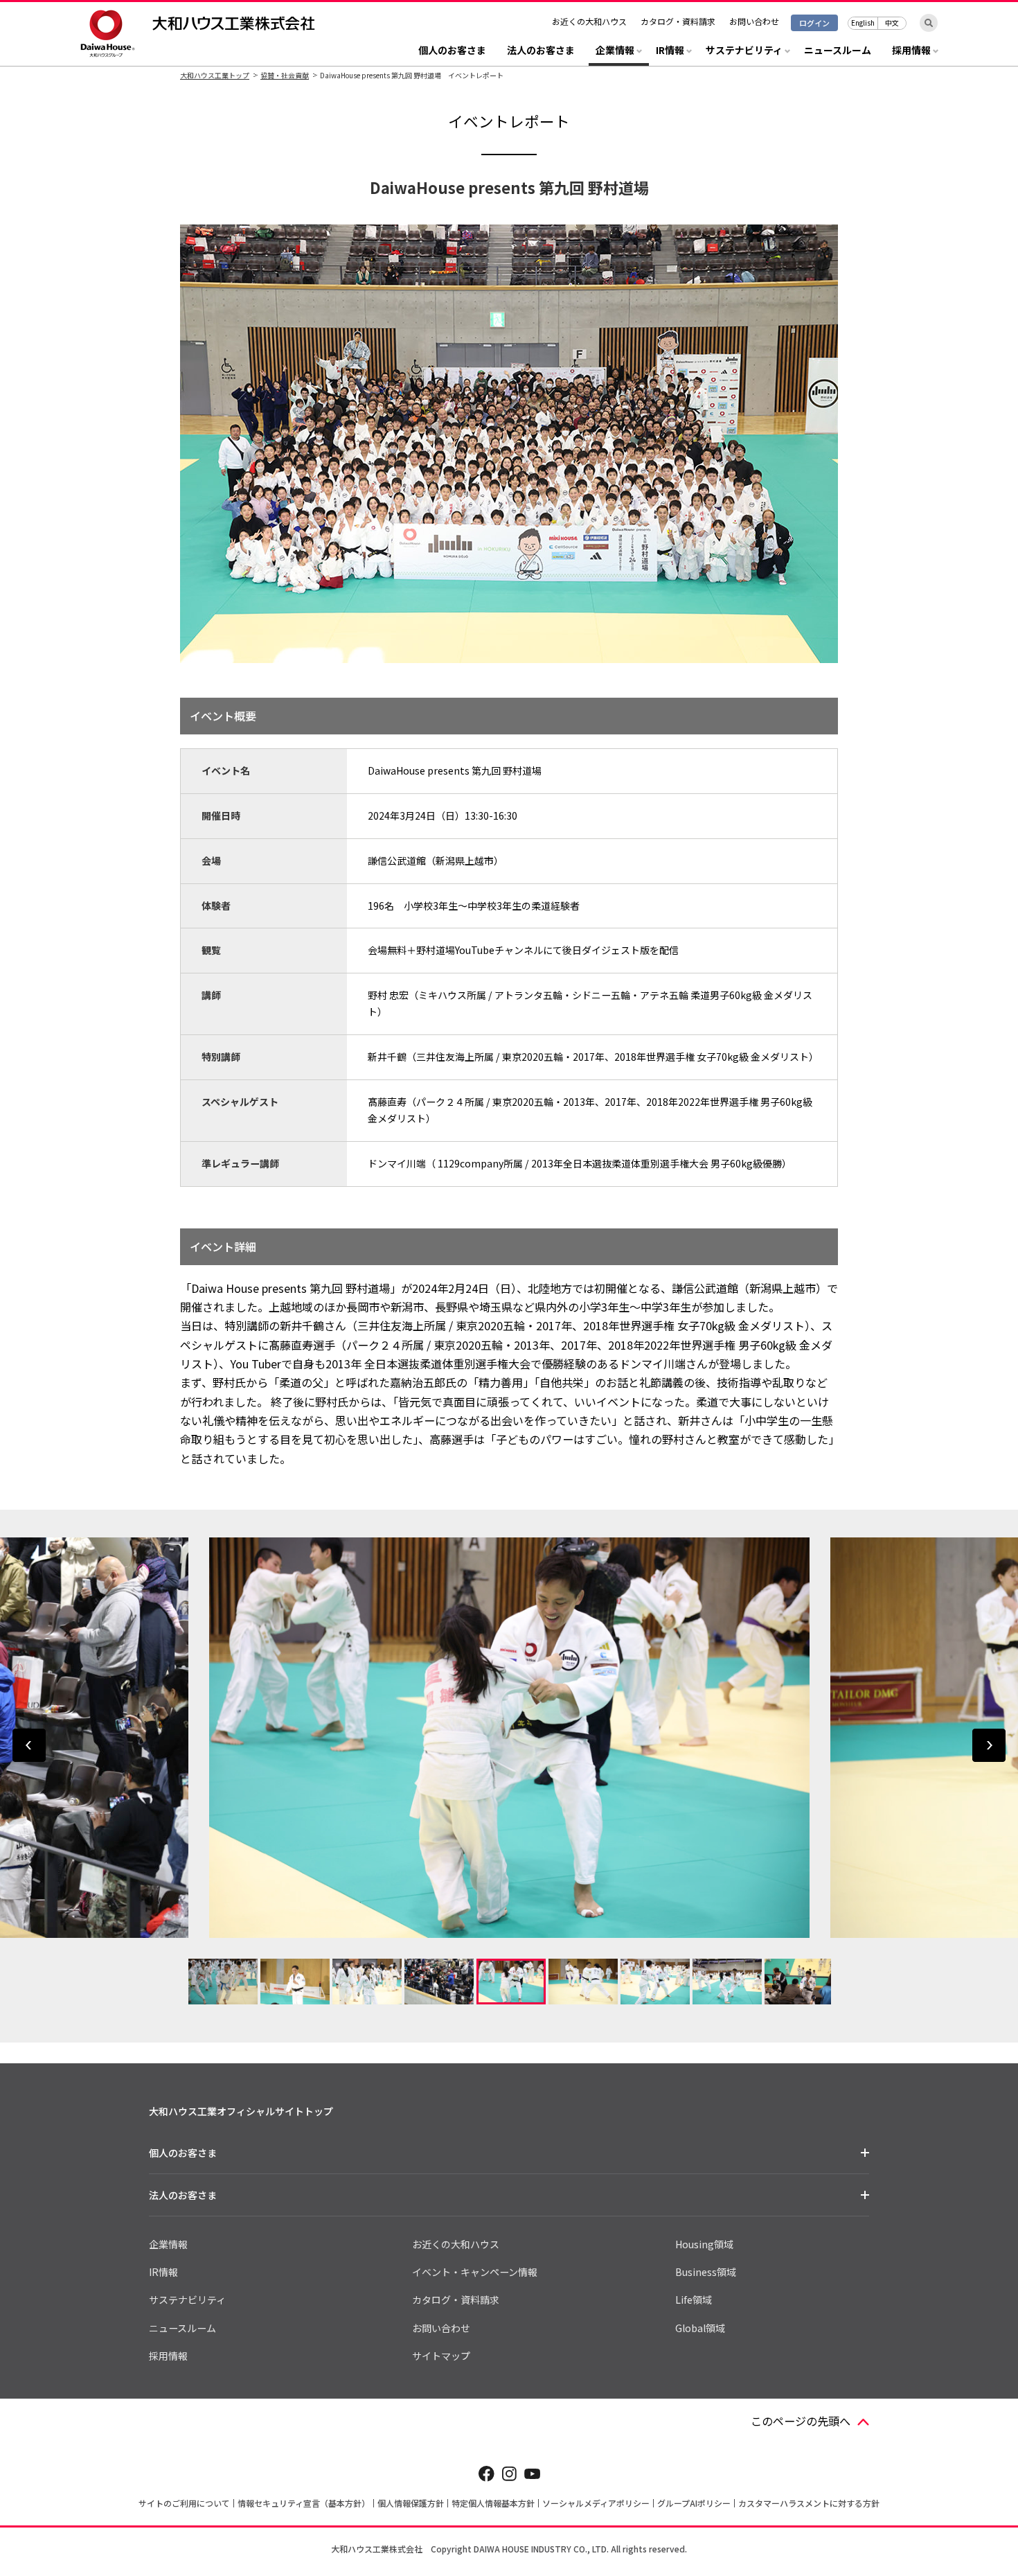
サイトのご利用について (184, 2503)
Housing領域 (704, 2244)
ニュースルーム (838, 51)
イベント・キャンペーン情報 (475, 2272)
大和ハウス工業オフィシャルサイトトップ (241, 2111)
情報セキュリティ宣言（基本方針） (304, 2503)
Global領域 (700, 2328)
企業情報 (168, 2244)
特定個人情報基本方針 (493, 2503)
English (863, 23)
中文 (892, 23)
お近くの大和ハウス (589, 21)
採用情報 (168, 2356)
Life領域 (694, 2300)
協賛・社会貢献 (285, 75)
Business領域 (706, 2272)
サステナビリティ (187, 2300)
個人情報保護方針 (411, 2503)
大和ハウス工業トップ (215, 75)
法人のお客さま (541, 51)
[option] (509, 1738)
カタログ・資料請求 (678, 21)
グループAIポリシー (694, 2503)
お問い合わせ (754, 21)
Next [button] (989, 1745)
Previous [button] (29, 1745)
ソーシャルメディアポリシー (596, 2503)
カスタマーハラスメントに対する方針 (809, 2503)
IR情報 (163, 2272)
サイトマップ (441, 2356)
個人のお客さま (452, 51)
